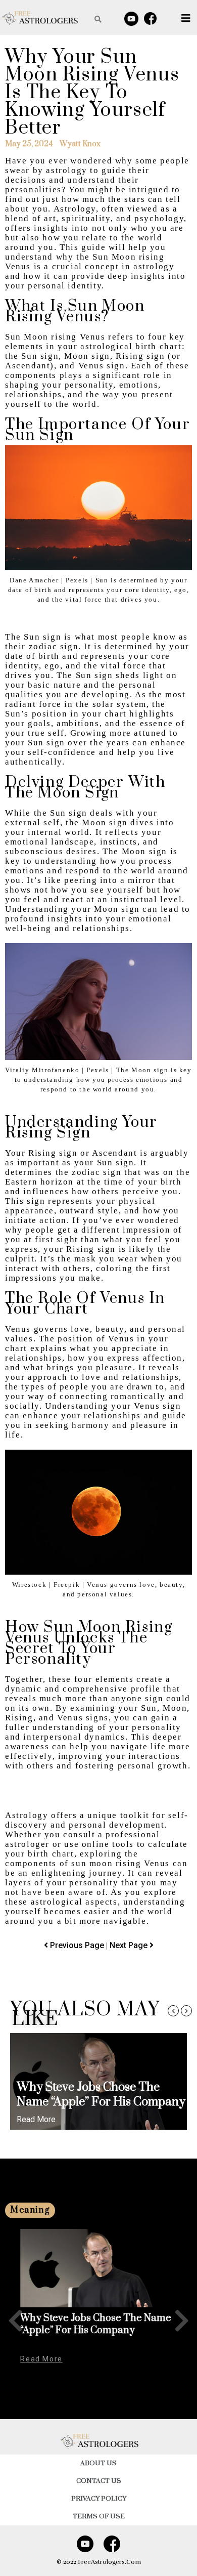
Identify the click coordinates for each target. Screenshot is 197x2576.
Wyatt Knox (80, 144)
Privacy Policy (99, 2499)
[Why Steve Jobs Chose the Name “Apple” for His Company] (98, 2268)
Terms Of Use (99, 2516)
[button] (173, 2011)
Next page (130, 1945)
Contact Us (99, 2481)
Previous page (78, 1945)
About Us (98, 2463)
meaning (30, 2210)
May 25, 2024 (29, 144)
